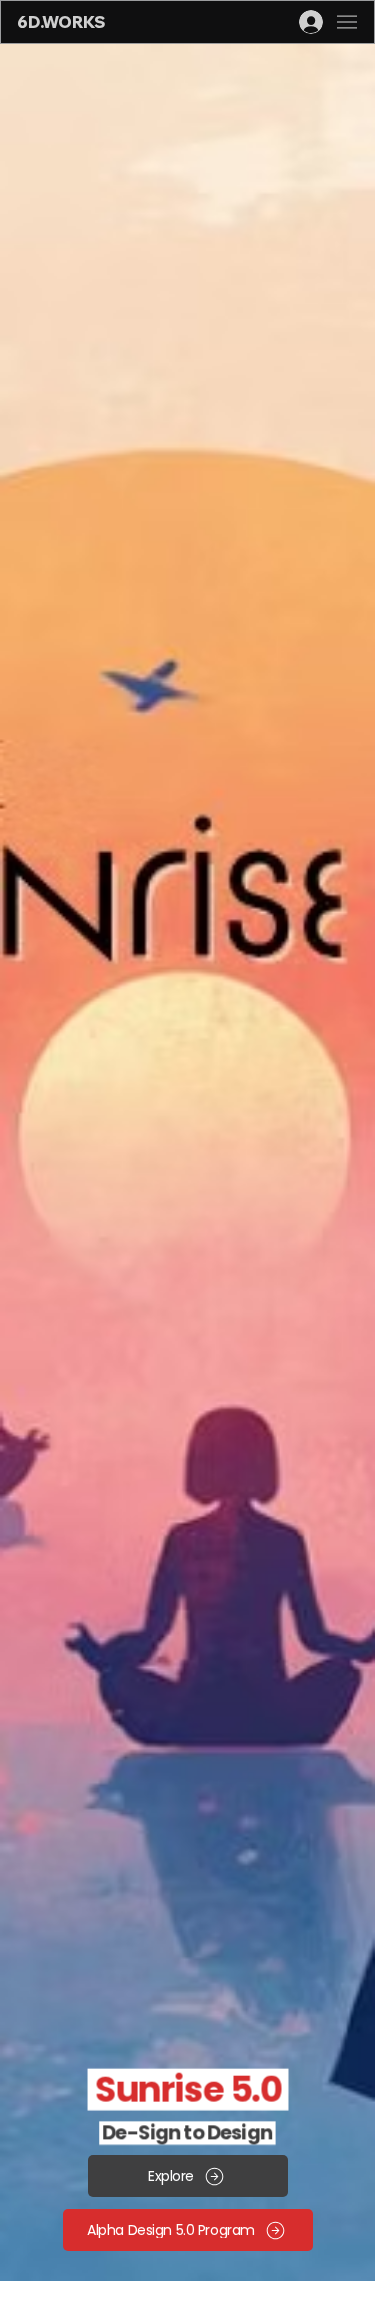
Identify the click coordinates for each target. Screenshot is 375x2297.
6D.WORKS (61, 22)
